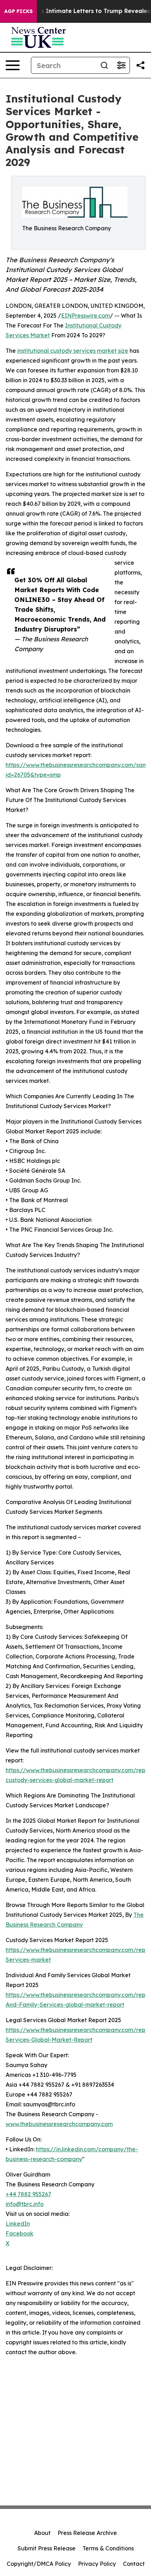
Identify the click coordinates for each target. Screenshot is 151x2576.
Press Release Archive (87, 2533)
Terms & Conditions (108, 2548)
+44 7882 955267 (28, 2194)
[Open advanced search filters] (121, 65)
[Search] (104, 65)
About (42, 2533)
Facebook (19, 2233)
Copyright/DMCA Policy (39, 2564)
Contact (134, 2564)
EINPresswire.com (86, 316)
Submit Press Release (47, 2548)
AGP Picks (18, 11)
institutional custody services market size (73, 351)
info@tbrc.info (25, 2204)
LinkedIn (18, 2224)
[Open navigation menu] (13, 65)
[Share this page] (140, 65)
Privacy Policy (97, 2564)
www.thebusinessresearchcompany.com (59, 2124)
